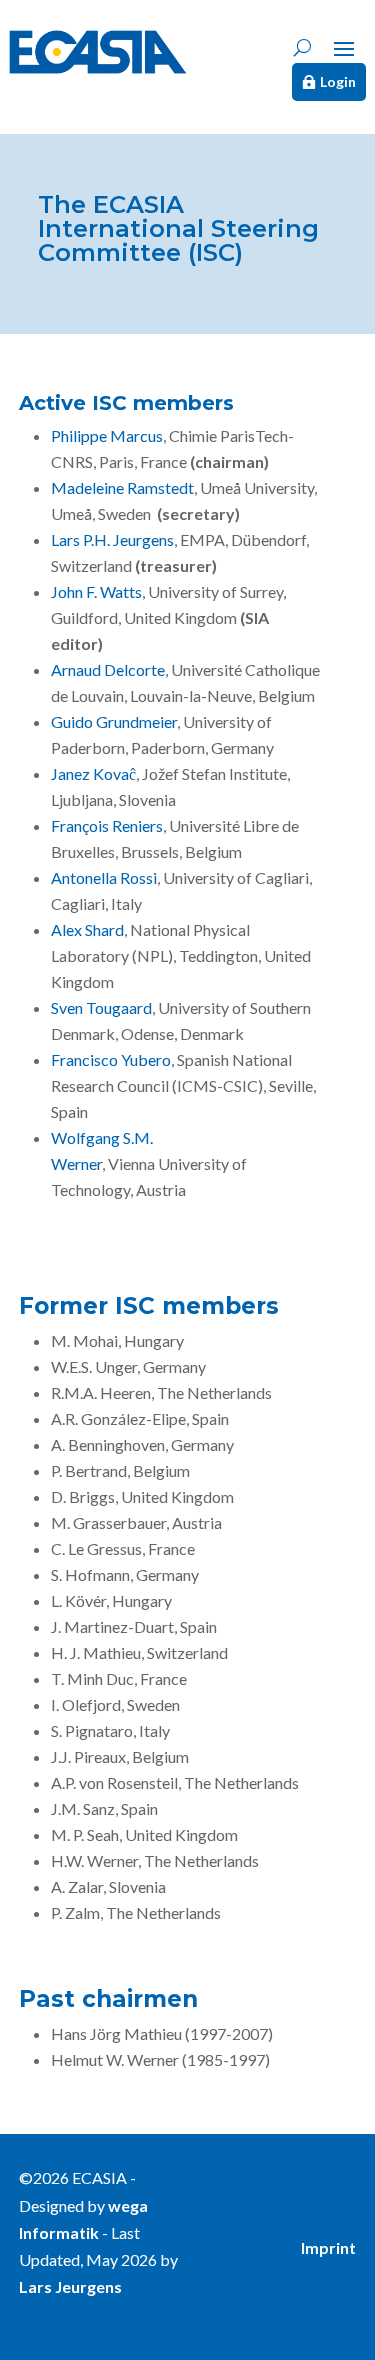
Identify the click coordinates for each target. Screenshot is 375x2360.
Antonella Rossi (104, 877)
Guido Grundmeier (114, 721)
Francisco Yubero (111, 1059)
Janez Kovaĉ (93, 773)
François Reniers (107, 825)
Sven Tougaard (101, 1007)
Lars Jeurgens (70, 2286)
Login (338, 81)
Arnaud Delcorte (108, 669)
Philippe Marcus (107, 435)
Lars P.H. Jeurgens (112, 539)
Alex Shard (87, 929)
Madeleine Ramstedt (122, 487)
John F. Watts (96, 591)
